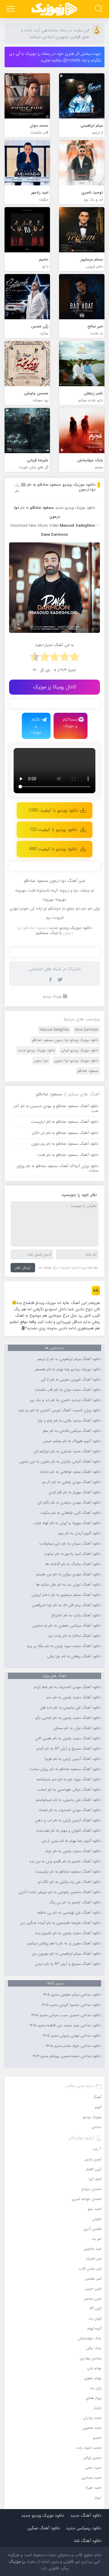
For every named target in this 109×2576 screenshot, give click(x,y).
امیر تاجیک (93, 2259)
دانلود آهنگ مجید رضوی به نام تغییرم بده (68, 1933)
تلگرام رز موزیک (36, 726)
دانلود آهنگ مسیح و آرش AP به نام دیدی (68, 1964)
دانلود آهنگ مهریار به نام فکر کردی (75, 1492)
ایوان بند (95, 2318)
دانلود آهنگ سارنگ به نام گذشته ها (73, 1564)
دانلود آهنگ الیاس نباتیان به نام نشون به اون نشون (60, 1462)
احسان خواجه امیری (87, 2199)
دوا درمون (41, 1061)
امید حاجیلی (92, 2249)
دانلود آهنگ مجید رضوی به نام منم (74, 1697)
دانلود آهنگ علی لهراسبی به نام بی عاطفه (69, 1913)
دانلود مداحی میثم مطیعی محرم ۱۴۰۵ (72, 1995)
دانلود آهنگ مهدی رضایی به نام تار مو (71, 1482)
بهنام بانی (94, 2368)
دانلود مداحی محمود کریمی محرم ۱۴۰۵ (71, 2005)
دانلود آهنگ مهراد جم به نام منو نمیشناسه (69, 1779)
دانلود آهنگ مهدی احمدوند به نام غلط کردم (67, 1687)
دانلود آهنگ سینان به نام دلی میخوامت (70, 1544)
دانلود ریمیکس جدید (84, 2528)
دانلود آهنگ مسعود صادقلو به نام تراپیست (68, 1872)
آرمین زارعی (93, 2159)
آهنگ (97, 2097)
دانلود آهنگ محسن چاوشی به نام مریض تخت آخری (60, 1892)
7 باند (97, 2149)
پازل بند (96, 2388)
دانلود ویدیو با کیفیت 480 (53, 849)
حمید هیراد (93, 2488)
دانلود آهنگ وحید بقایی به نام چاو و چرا (69, 1421)
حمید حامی (93, 2468)
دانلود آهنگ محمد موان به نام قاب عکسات (68, 1390)
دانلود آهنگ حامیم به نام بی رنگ (75, 1902)
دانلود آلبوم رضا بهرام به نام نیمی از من (71, 1841)
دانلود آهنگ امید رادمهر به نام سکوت (73, 1554)
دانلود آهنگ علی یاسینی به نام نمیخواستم (68, 1800)
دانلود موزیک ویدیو (80, 508)
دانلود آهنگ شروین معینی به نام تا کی (71, 1380)
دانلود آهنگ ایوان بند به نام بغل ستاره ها (68, 1585)
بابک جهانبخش (90, 2338)
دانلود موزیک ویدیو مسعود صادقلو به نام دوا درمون (61, 487)
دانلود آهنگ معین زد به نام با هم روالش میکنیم (64, 1943)
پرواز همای (94, 2398)
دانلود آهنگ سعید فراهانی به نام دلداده (70, 1472)
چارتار (97, 2408)
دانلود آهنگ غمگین (44, 2528)
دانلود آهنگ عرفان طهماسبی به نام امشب (69, 1790)
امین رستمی (93, 2298)
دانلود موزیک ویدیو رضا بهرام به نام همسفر (68, 1369)
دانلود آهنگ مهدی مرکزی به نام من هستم (68, 1574)
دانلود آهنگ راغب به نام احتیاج (76, 1615)
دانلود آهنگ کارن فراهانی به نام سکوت (71, 1513)
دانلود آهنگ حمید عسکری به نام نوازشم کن (67, 1451)
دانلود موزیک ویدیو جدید (36, 1050)
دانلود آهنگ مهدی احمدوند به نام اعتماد (70, 1810)
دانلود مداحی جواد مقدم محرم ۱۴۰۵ (73, 2046)
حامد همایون (92, 2428)
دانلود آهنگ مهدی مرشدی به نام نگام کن (69, 1503)
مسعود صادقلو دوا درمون (45, 930)
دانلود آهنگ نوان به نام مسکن (77, 1728)
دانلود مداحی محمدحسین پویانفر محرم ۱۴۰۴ (67, 2056)
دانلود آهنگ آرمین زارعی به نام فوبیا (73, 1759)
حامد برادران (92, 2418)
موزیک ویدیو (52, 996)
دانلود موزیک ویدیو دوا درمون (76, 1061)
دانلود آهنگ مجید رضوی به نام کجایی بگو (68, 1718)
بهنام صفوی (93, 2378)
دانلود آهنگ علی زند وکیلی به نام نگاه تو (69, 1882)
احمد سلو (95, 2209)
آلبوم (98, 2107)
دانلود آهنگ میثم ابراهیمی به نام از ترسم (69, 1359)
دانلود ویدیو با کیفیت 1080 (53, 810)
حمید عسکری (92, 2478)
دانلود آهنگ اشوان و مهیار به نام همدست (68, 1831)
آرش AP (96, 2308)
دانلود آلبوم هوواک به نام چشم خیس (72, 1441)
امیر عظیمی (93, 2279)
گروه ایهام (94, 2328)
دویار (98, 2497)
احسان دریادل (91, 2189)
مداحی (96, 2127)
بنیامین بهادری (91, 2358)
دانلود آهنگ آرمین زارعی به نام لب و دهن (68, 1820)
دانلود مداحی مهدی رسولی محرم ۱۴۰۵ (72, 2036)
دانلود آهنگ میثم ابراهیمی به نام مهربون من (66, 1954)
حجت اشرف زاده (89, 2448)
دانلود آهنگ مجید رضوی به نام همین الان (68, 1738)
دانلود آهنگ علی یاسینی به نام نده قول (70, 1708)
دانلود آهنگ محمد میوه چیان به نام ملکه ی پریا (64, 1646)
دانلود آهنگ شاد (88, 2541)
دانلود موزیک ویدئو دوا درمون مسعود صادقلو (65, 1040)
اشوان (97, 2219)
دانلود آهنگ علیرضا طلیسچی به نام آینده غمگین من (60, 1923)
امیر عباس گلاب (90, 2269)
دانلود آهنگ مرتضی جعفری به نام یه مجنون (66, 1626)
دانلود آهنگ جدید (86, 2515)
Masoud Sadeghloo (54, 1030)
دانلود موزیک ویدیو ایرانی (80, 1050)
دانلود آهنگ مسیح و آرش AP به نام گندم (69, 1749)
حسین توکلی (92, 2458)
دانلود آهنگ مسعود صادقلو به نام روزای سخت (65, 1769)
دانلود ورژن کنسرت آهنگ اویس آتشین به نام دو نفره (60, 1410)
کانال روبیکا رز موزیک (55, 687)
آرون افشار (94, 2169)
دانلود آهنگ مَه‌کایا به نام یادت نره (75, 1636)
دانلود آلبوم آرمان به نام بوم (80, 1533)
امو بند (96, 2239)
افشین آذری (93, 2229)
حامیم (97, 2438)
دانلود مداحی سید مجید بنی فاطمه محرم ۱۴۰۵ (65, 2025)
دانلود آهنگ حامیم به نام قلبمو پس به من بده (65, 1861)
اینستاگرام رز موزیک (71, 723)
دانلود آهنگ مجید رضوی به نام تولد (73, 1851)
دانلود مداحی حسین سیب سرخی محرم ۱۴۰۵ (66, 2015)
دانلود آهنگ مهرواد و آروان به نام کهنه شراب (67, 1523)
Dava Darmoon (87, 1030)
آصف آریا (95, 2179)
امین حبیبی (93, 2289)
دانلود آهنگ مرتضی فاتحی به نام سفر (72, 1431)
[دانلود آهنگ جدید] (54, 9)
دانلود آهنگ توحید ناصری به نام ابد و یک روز (65, 1400)
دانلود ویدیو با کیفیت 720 (53, 830)
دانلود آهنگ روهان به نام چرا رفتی (74, 1656)
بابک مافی (94, 2348)
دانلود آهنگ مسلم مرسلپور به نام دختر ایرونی (66, 1595)
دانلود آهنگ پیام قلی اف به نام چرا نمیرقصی (66, 1605)
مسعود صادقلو (88, 1071)
